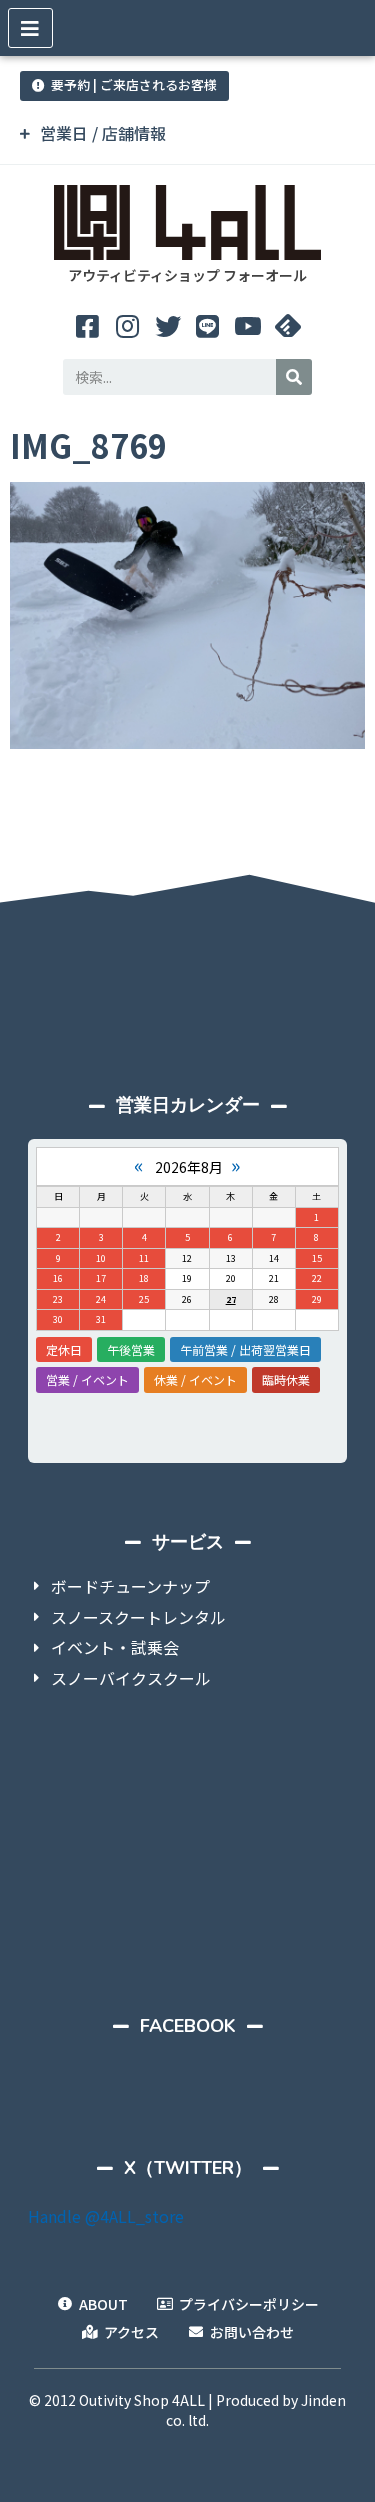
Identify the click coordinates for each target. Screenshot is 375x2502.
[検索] (294, 377)
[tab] (187, 133)
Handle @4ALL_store (106, 2216)
